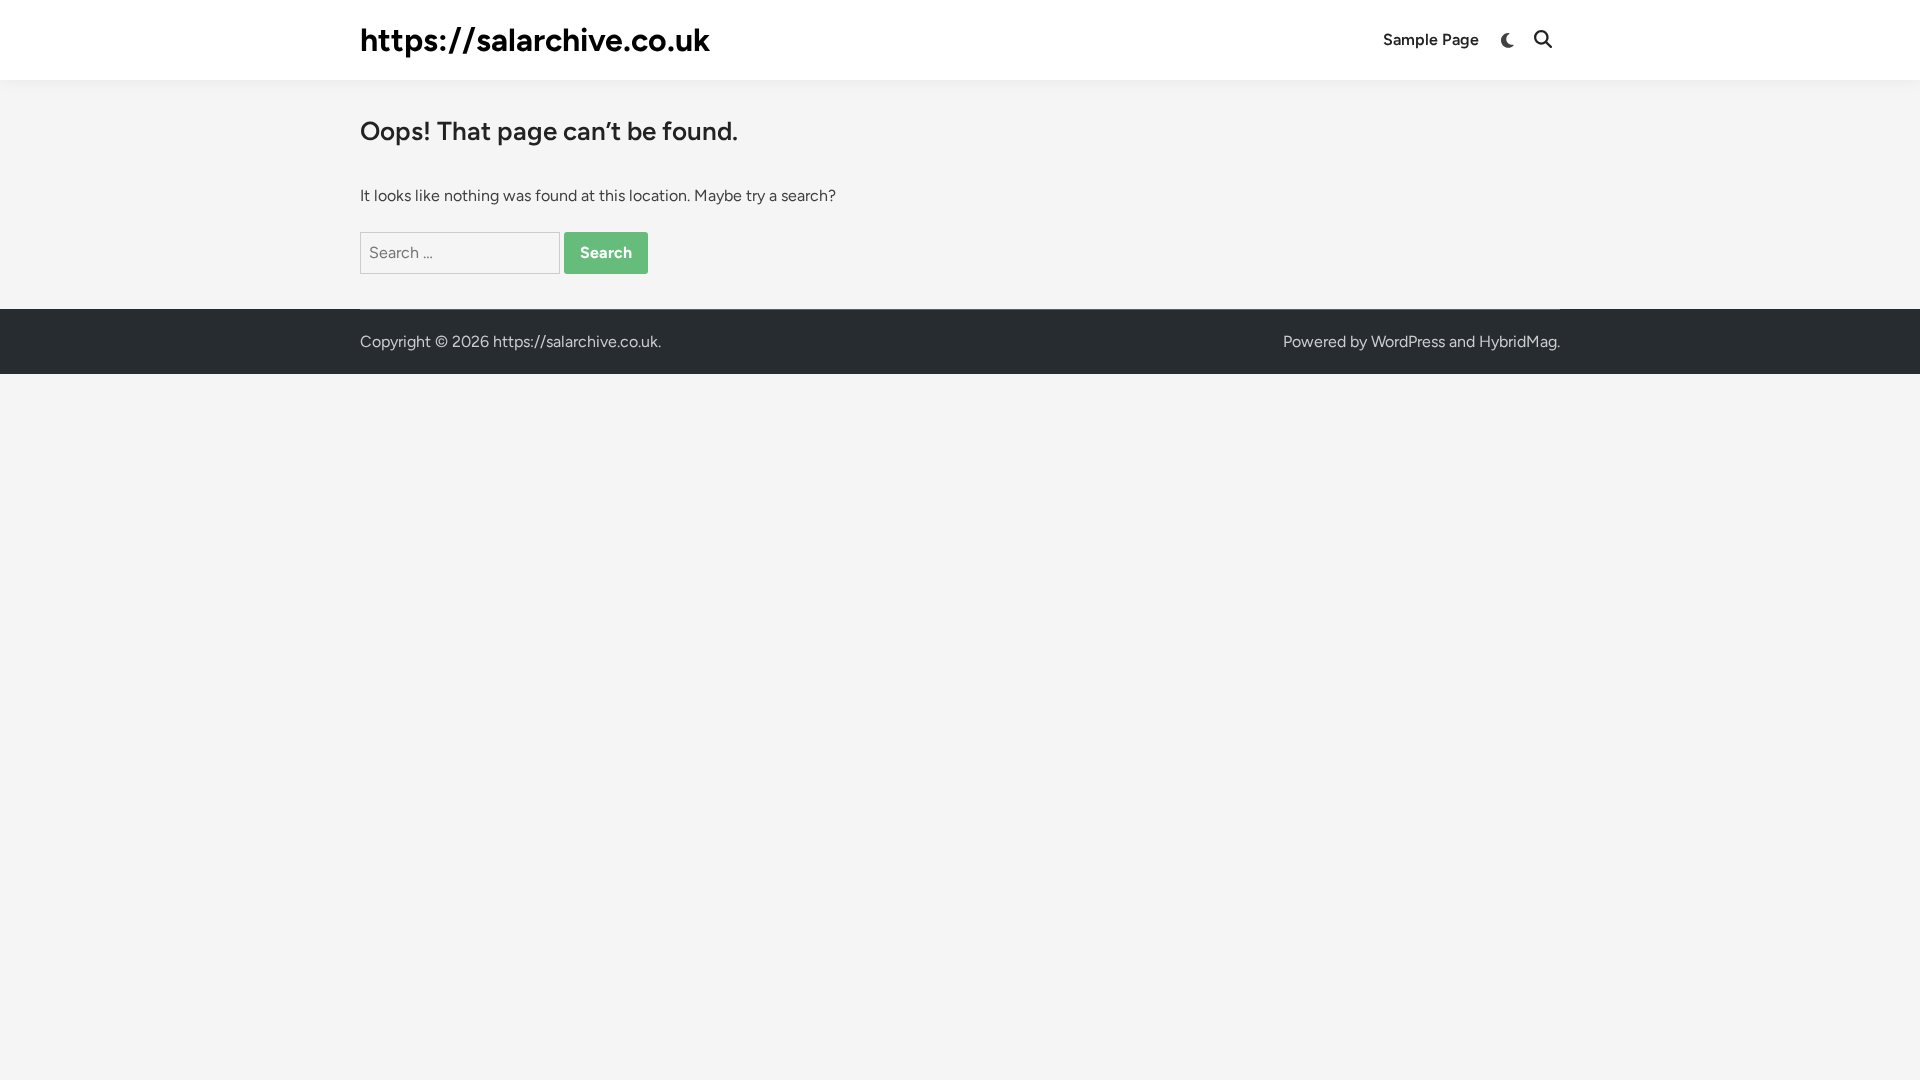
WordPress (1408, 341)
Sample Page (1431, 39)
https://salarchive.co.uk (535, 40)
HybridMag (1518, 341)
